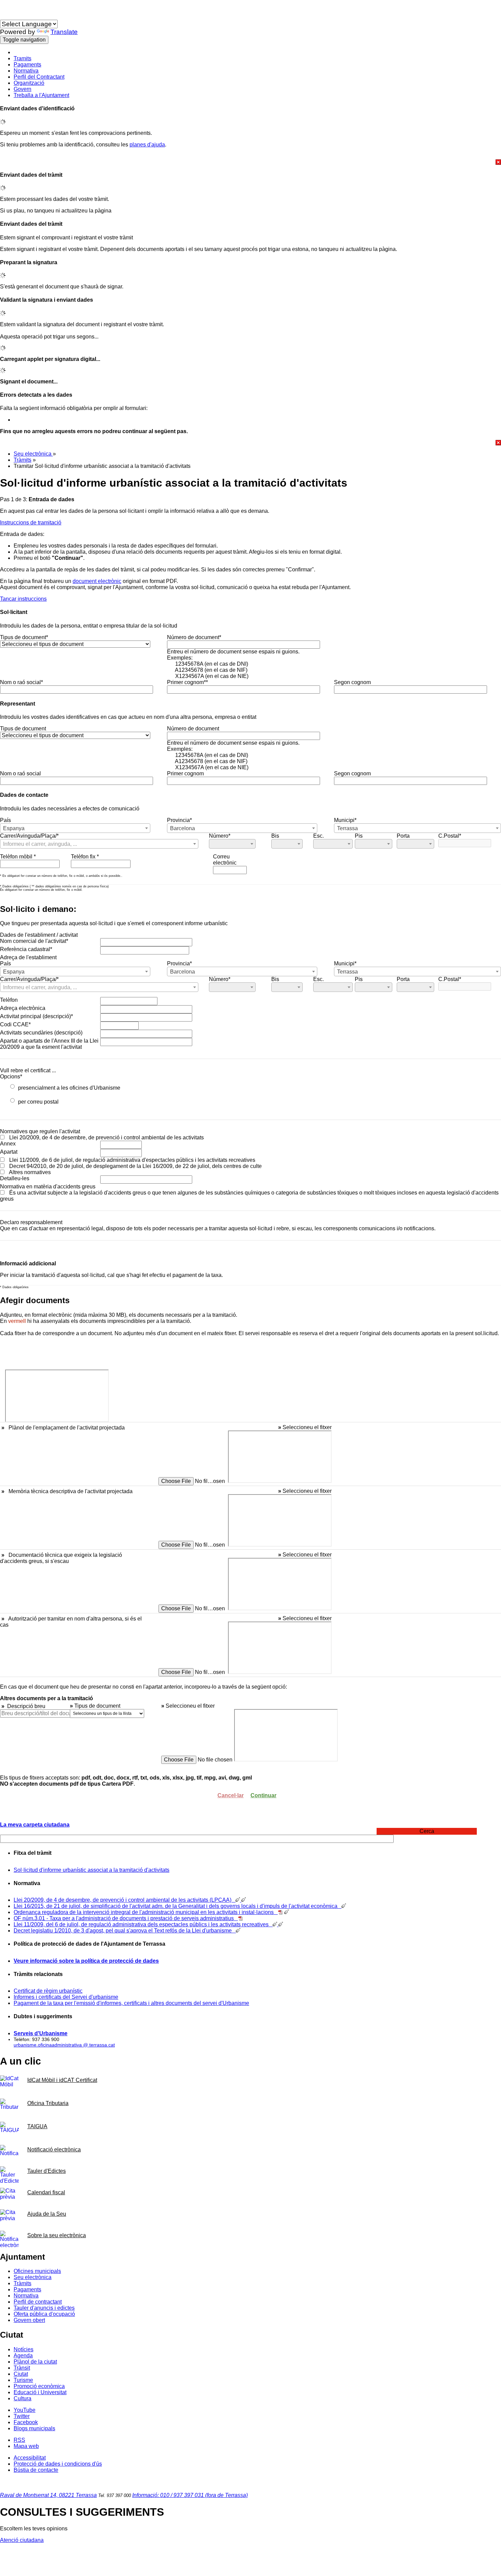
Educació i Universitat (40, 2392)
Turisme (23, 2380)
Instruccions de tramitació (31, 523)
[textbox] (99, 844)
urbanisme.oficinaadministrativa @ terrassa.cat (64, 2045)
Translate (64, 32)
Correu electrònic (225, 860)
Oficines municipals (37, 2271)
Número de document (193, 729)
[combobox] (75, 828)
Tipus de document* (24, 637)
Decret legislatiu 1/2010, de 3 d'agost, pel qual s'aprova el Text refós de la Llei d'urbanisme (125, 1931)
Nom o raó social (20, 773)
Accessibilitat (30, 2458)
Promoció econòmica (39, 2386)
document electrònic (97, 581)
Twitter (22, 2416)
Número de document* (194, 637)
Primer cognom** (187, 682)
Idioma (8, 17)
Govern (22, 89)
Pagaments (27, 65)
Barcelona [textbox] (183, 828)
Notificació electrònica (54, 2150)
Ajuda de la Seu (47, 2214)
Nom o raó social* (21, 682)
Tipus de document (23, 729)
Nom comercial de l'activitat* (34, 941)
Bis (275, 836)
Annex (8, 1144)
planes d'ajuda (147, 145)
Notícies (24, 2349)
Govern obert (29, 2320)
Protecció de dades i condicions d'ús (58, 2464)
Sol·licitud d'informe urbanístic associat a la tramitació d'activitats (92, 1870)
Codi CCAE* (15, 1024)
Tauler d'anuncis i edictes (44, 2308)
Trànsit (22, 2368)
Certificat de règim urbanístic (48, 1991)
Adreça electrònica (23, 1008)
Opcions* (11, 1077)
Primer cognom (185, 773)
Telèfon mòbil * (18, 857)
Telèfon (9, 1000)
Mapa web (26, 2446)
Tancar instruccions (23, 599)
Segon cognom (352, 682)
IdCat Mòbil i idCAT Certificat (62, 2080)
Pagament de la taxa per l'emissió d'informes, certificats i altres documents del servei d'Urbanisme (131, 2003)
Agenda (23, 2356)
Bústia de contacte (36, 2470)
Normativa (26, 71)
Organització (29, 83)
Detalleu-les (15, 1178)
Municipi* (345, 820)
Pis (359, 836)
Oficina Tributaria (48, 2103)
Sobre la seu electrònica (57, 2235)
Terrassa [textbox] (347, 828)
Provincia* (179, 820)
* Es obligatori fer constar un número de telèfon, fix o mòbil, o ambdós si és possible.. (61, 876)
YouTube (25, 2410)
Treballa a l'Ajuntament (41, 95)
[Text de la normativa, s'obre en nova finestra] (280, 1912)
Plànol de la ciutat (35, 2362)
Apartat (9, 1152)
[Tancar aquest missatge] (250, 162)
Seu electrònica (33, 454)
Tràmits (22, 460)
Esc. (318, 836)
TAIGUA (37, 2126)
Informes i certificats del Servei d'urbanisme (66, 1997)
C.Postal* (450, 836)
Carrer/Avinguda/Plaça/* (29, 836)
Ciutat (21, 2374)
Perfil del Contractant (39, 77)
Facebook (26, 2422)
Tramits (22, 58)
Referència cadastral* (26, 949)
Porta (403, 836)
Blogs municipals (34, 2428)
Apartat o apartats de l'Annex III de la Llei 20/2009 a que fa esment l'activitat (49, 1044)
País (5, 820)
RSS (19, 2440)
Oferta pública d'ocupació (44, 2314)
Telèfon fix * (85, 857)
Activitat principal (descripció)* (36, 1016)
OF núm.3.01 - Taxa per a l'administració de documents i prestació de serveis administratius (126, 1918)
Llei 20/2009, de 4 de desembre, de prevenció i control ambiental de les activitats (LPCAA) (125, 1900)
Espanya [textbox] (14, 828)
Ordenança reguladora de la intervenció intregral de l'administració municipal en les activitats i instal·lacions (146, 1912)
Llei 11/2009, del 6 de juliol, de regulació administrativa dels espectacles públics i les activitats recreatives (143, 1924)
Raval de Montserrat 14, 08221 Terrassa (48, 2495)
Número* (220, 836)
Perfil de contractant (38, 2302)
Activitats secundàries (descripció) (41, 1033)
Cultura (22, 2398)
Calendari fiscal (46, 2192)
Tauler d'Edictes (47, 2171)
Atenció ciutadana (22, 2540)
